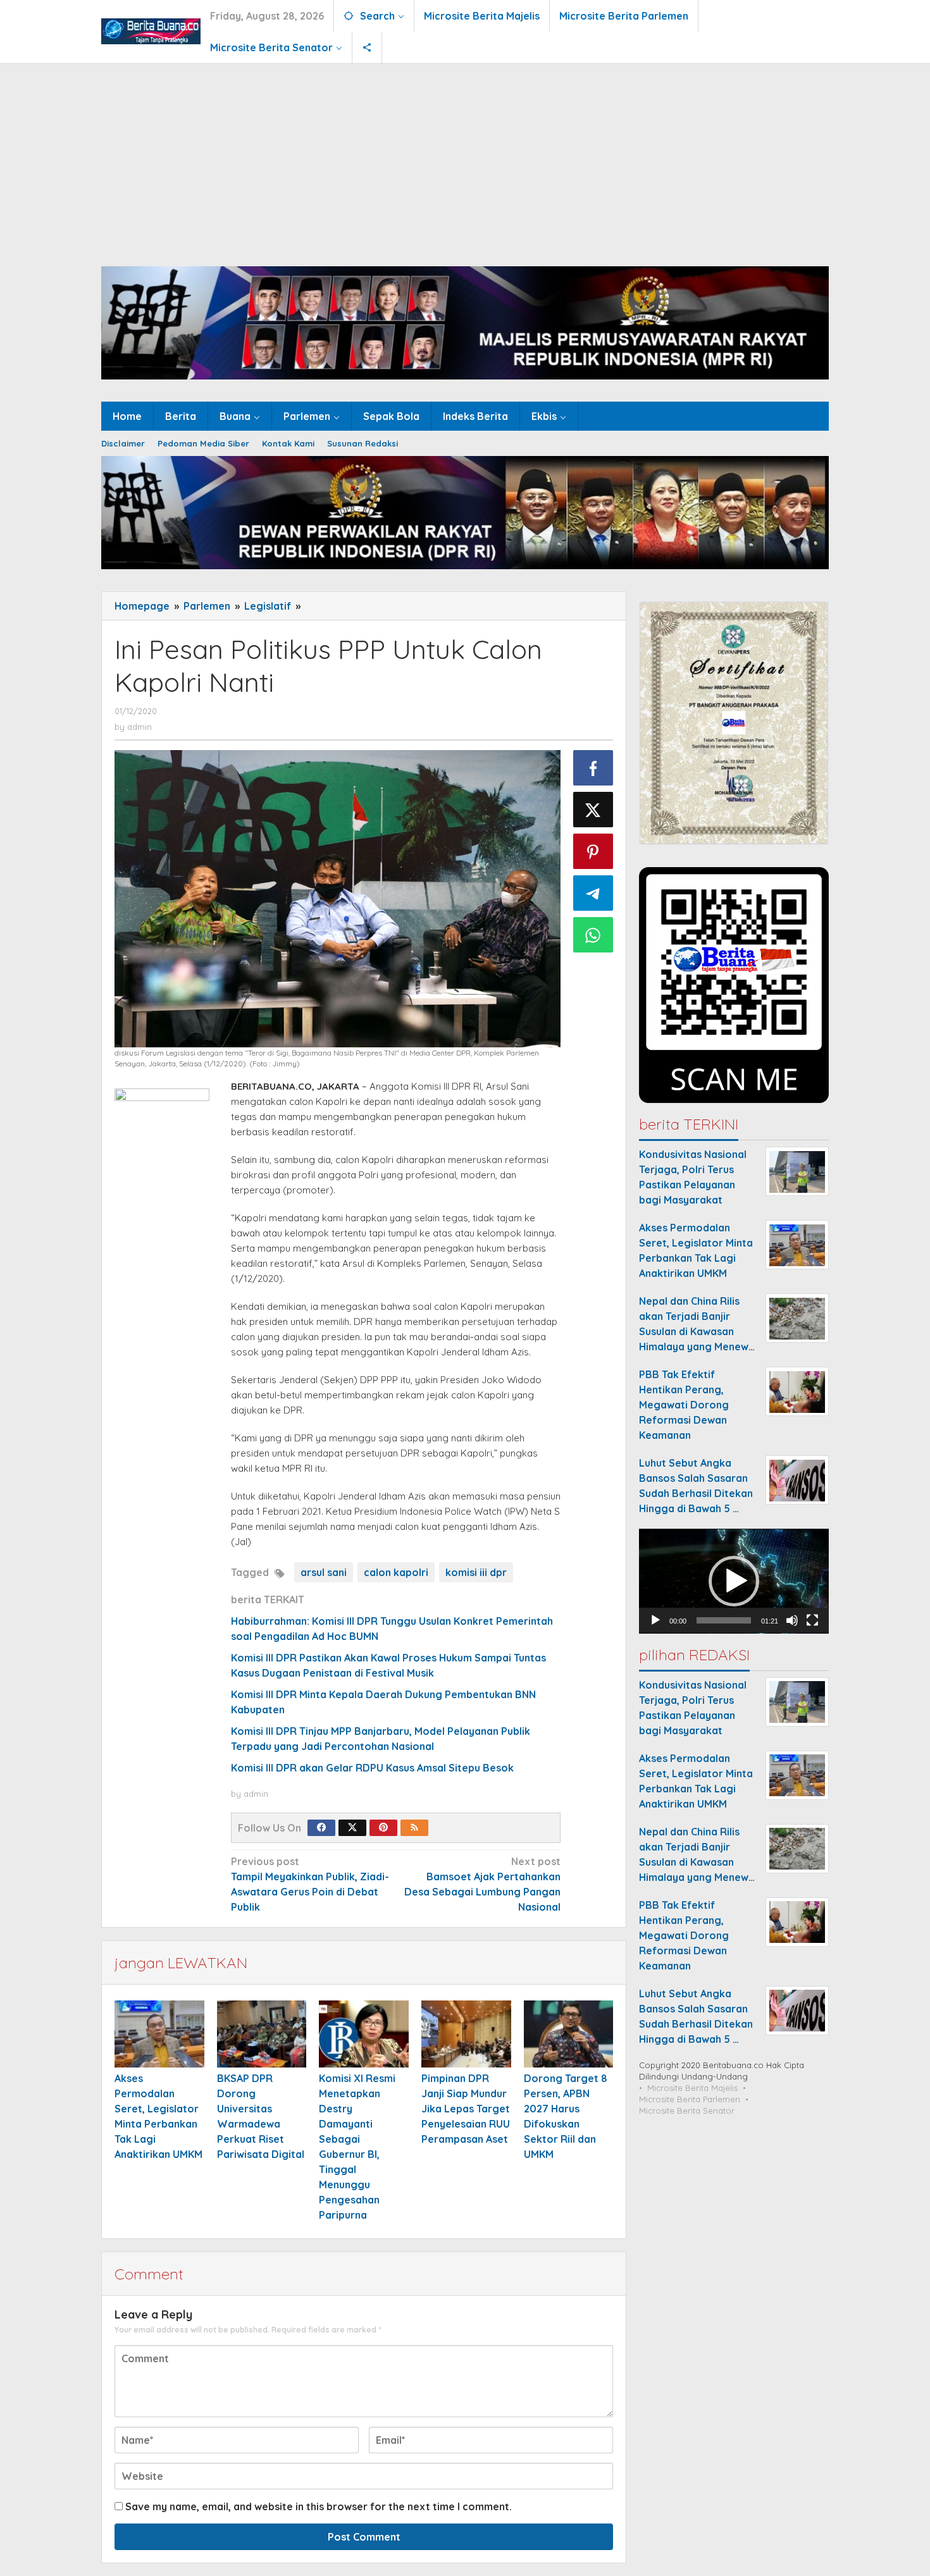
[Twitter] (352, 1828)
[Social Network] (367, 47)
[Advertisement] (465, 159)
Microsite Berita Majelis (692, 2088)
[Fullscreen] (812, 1621)
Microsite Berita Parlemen (690, 2100)
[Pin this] (593, 851)
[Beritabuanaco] (151, 30)
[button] (734, 1581)
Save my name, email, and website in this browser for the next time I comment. (319, 2506)
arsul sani (324, 1572)
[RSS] (414, 1828)
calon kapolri (396, 1572)
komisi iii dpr (476, 1572)
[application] (734, 1581)
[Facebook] (321, 1828)
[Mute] (792, 1621)
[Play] (655, 1621)
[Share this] (593, 768)
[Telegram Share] (593, 893)
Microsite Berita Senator (687, 2111)
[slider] (724, 1621)
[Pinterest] (383, 1828)
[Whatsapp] (593, 935)
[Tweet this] (593, 810)
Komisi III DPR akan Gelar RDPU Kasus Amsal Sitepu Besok (372, 1768)
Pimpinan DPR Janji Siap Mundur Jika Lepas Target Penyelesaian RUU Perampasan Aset (466, 2109)
